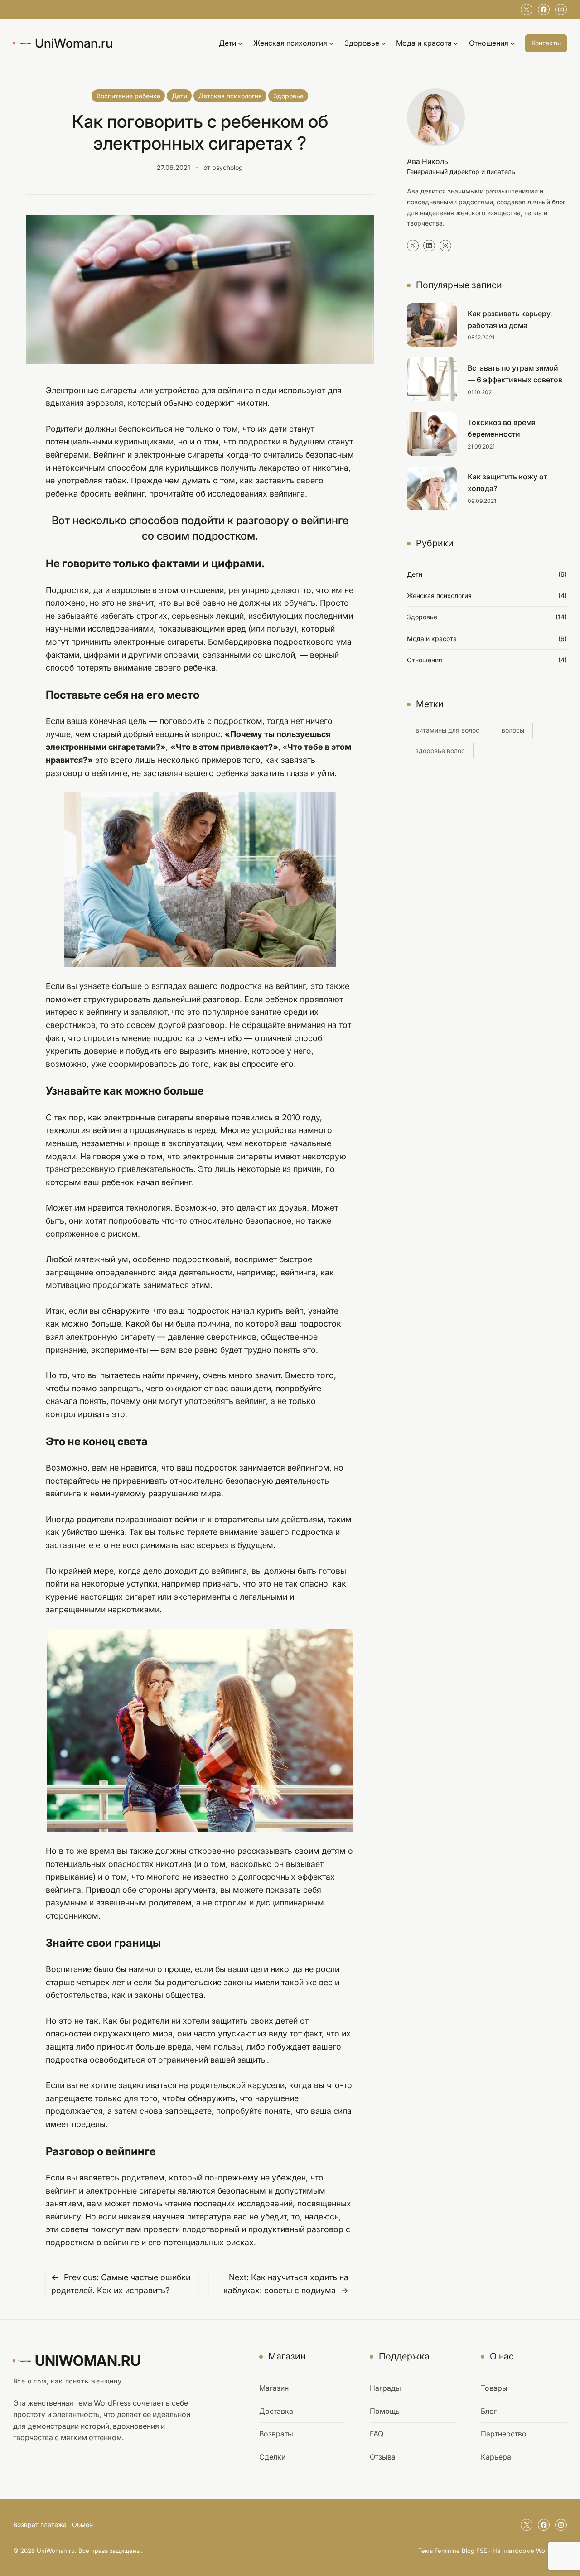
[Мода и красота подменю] (456, 43)
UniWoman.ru (74, 43)
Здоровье (288, 96)
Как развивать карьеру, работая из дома (510, 319)
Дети (179, 96)
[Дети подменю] (240, 43)
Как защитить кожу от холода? (507, 482)
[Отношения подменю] (512, 43)
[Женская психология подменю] (331, 43)
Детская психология (230, 96)
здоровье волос (440, 750)
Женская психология (439, 596)
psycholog (227, 167)
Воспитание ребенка (128, 96)
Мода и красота (432, 639)
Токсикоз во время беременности (502, 428)
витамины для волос (447, 730)
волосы (513, 730)
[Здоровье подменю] (383, 43)
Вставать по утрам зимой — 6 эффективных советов (515, 374)
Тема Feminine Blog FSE (453, 2551)
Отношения (425, 660)
